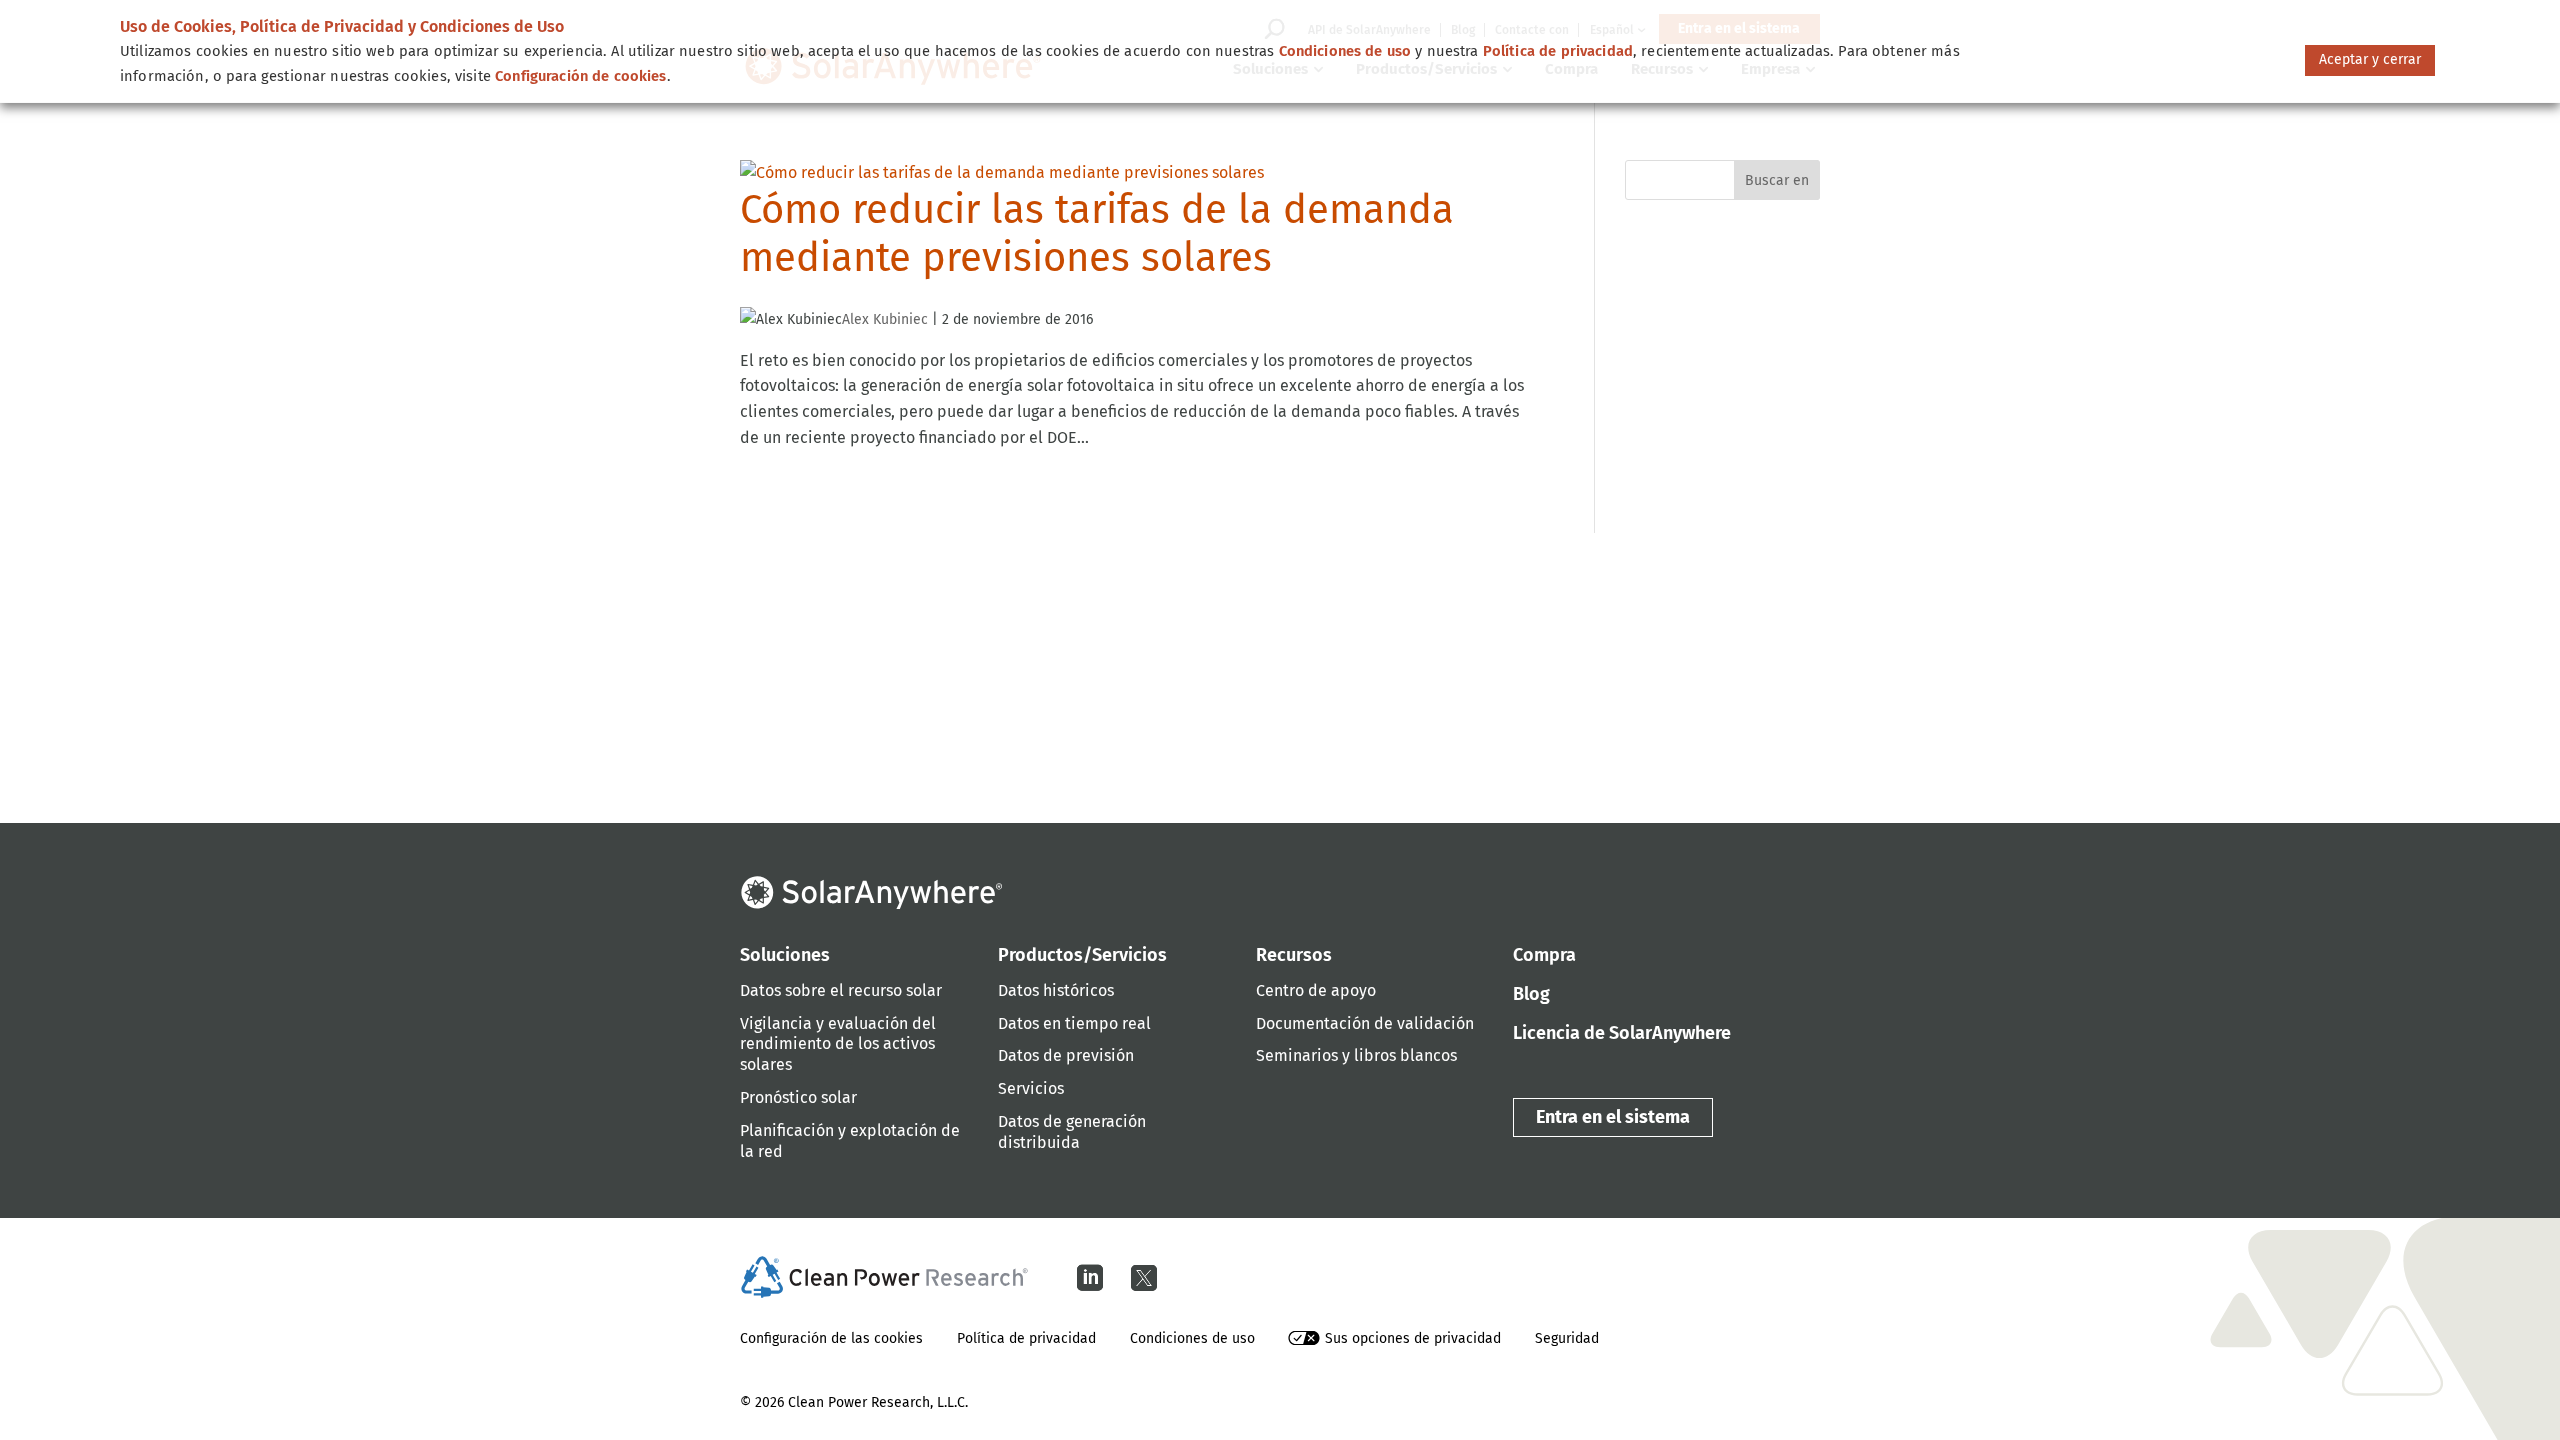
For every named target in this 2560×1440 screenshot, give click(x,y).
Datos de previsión (1066, 1055)
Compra (1544, 955)
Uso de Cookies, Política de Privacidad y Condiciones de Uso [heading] (342, 26)
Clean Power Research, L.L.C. (878, 1402)
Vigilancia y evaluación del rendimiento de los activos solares (838, 1044)
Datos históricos (1056, 990)
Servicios (1031, 1088)
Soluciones (785, 955)
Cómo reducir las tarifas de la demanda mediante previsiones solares (1097, 234)
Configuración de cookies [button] (581, 76)
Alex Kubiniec (885, 319)
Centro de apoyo (1316, 990)
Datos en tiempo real (1074, 1023)
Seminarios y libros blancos (1356, 1055)
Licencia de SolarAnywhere (1622, 1033)
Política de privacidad (1026, 1338)
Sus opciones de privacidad (1413, 1338)
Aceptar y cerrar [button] (2370, 59)
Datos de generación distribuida (1072, 1132)
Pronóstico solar (798, 1097)
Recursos (1294, 955)
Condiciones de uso (1192, 1338)
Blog (1531, 994)
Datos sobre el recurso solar (841, 990)
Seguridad (1567, 1338)
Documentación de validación (1365, 1023)
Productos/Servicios (1082, 955)
